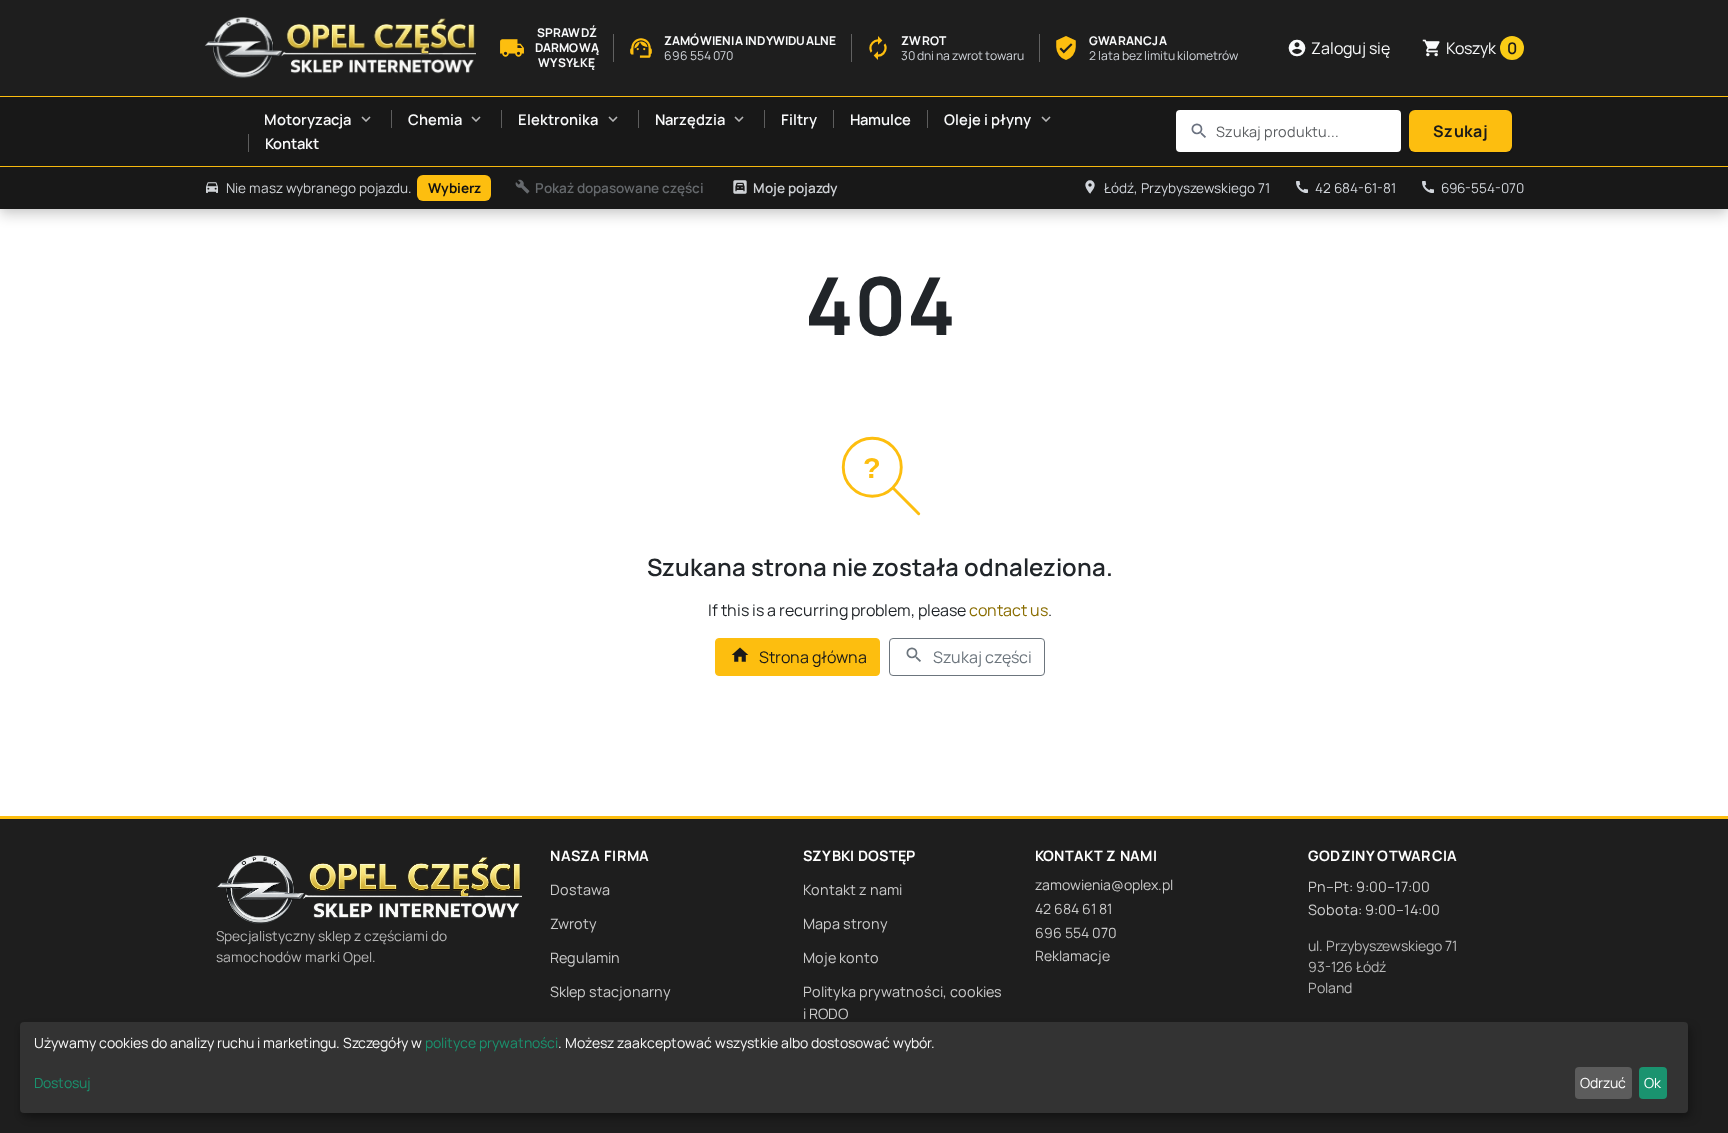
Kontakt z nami (852, 889)
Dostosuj (62, 1082)
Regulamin (585, 957)
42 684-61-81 (1345, 188)
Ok (1652, 1082)
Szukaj (1460, 131)
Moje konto (841, 957)
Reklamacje (1072, 955)
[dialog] (854, 1067)
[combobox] (1289, 131)
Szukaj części (967, 656)
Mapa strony (845, 923)
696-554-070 (1472, 188)
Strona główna (798, 656)
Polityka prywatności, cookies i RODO (902, 1002)
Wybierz (454, 188)
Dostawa (580, 889)
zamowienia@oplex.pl (1104, 884)
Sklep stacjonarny (610, 991)
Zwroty (573, 923)
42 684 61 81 (1073, 908)
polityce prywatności (491, 1042)
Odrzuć (1603, 1082)
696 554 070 (1076, 932)
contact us (1008, 610)
